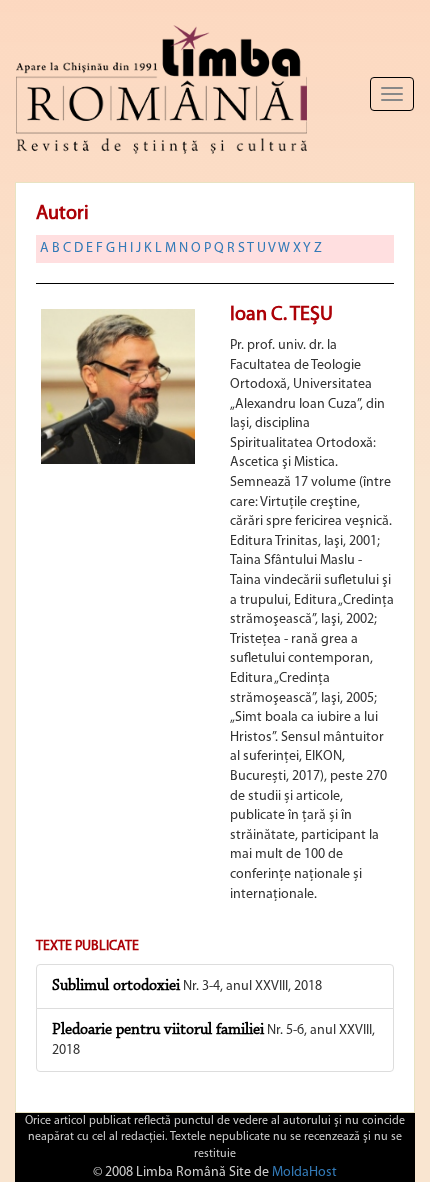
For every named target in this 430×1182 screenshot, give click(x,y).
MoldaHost (304, 1172)
